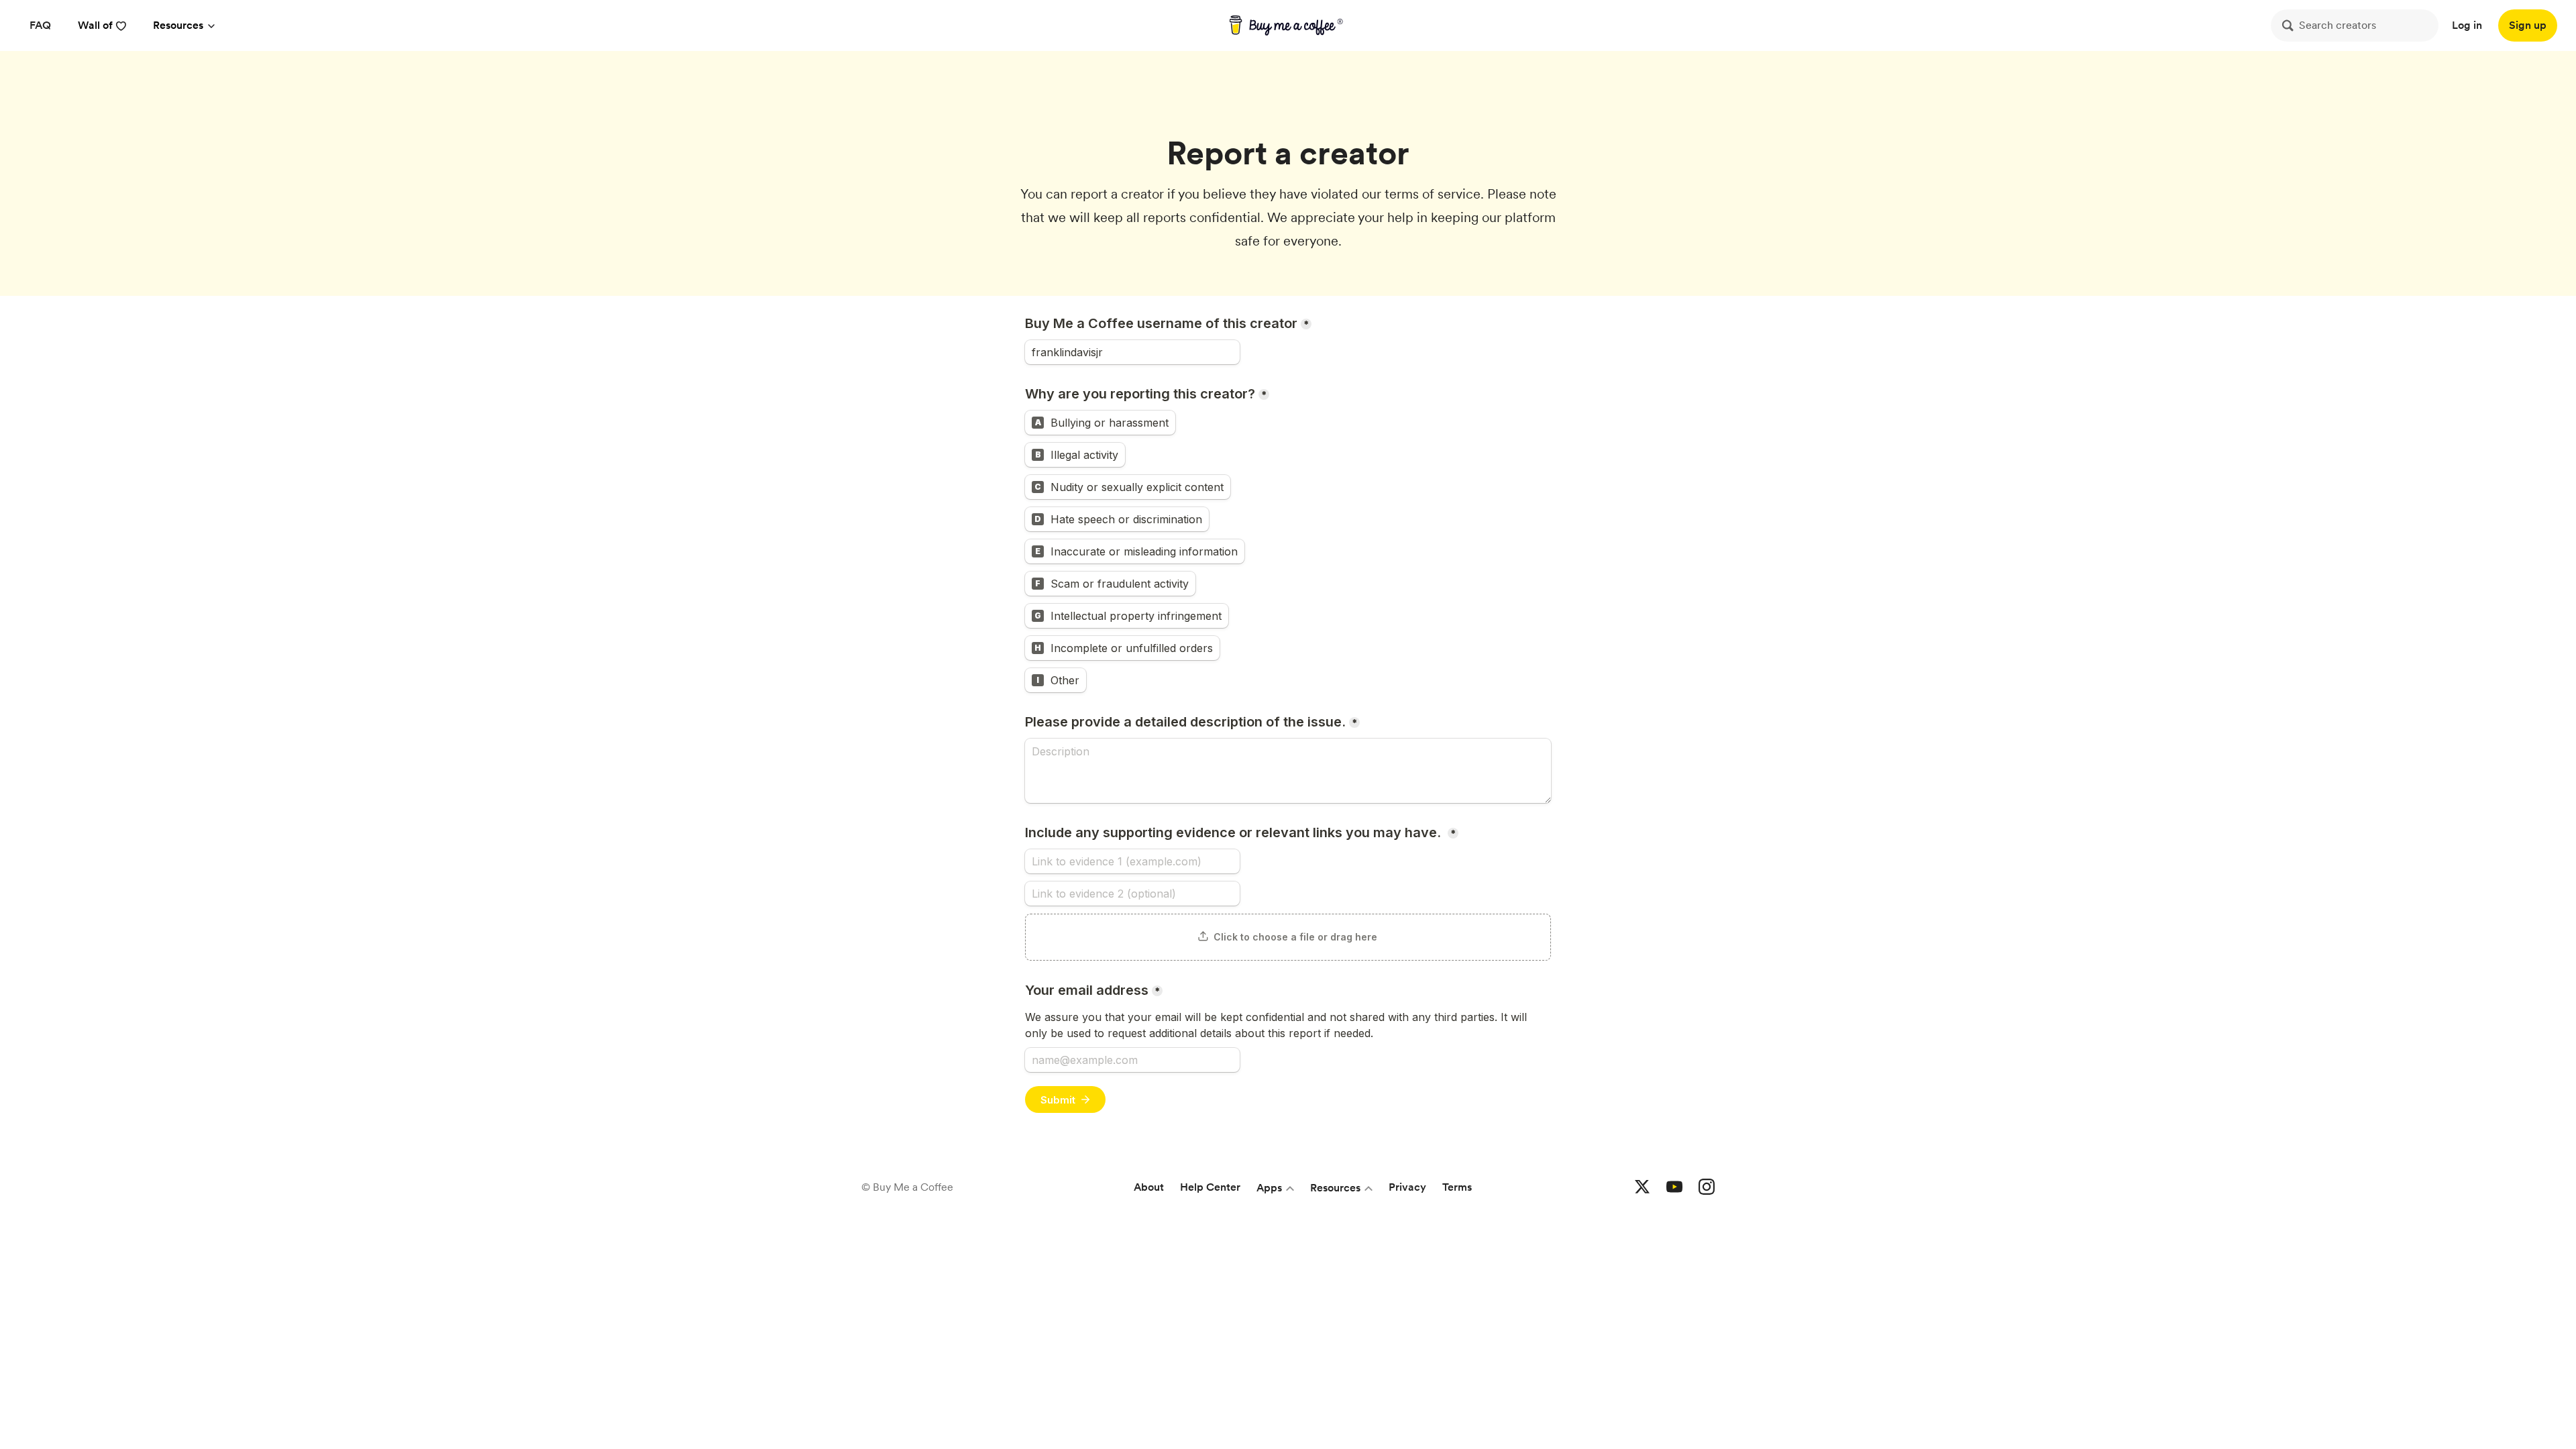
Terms (1457, 1187)
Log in (2467, 25)
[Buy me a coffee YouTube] (1674, 1187)
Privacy (1407, 1187)
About (1149, 1187)
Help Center (1210, 1187)
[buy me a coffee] (1288, 25)
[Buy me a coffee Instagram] (1707, 1187)
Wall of (95, 25)
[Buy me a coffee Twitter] (1642, 1187)
